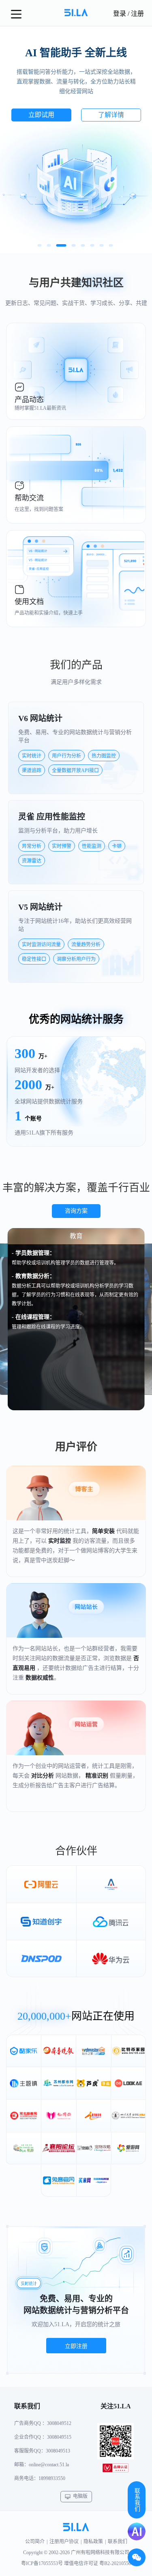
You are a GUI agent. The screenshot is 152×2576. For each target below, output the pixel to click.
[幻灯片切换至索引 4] (70, 245)
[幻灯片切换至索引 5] (83, 245)
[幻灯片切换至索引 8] (111, 245)
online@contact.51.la (49, 2465)
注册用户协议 (64, 2542)
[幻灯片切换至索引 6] (92, 245)
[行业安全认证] (116, 2470)
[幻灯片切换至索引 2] (49, 245)
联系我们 (118, 2542)
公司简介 (35, 2542)
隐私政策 (93, 2542)
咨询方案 (76, 1211)
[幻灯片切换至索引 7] (101, 245)
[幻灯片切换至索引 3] (58, 245)
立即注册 (76, 2346)
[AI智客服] (137, 2531)
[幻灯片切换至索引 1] (39, 245)
